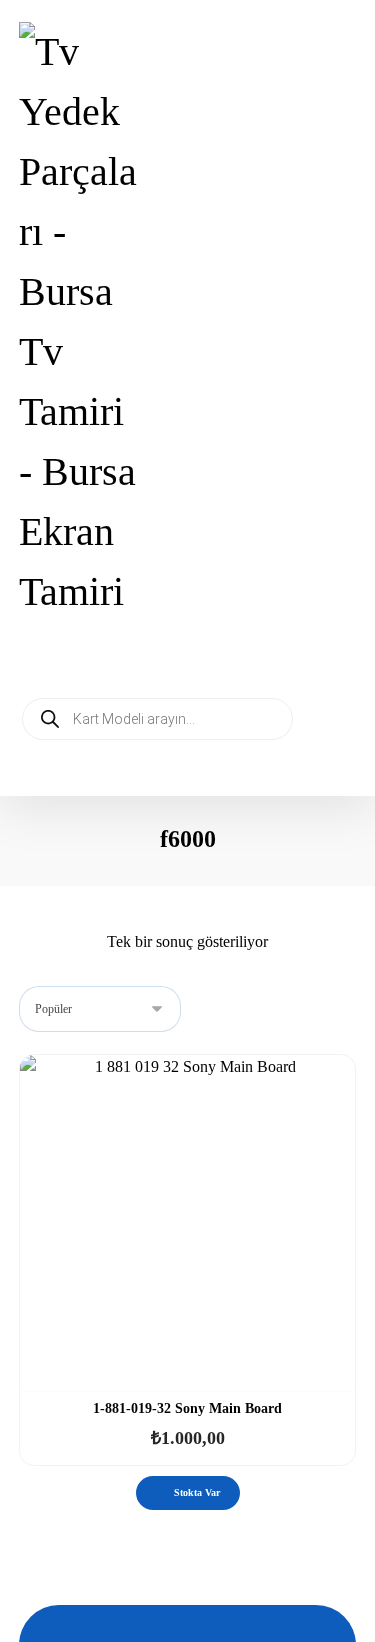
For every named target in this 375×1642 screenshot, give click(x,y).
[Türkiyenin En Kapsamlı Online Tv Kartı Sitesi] (81, 322)
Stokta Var (197, 1492)
